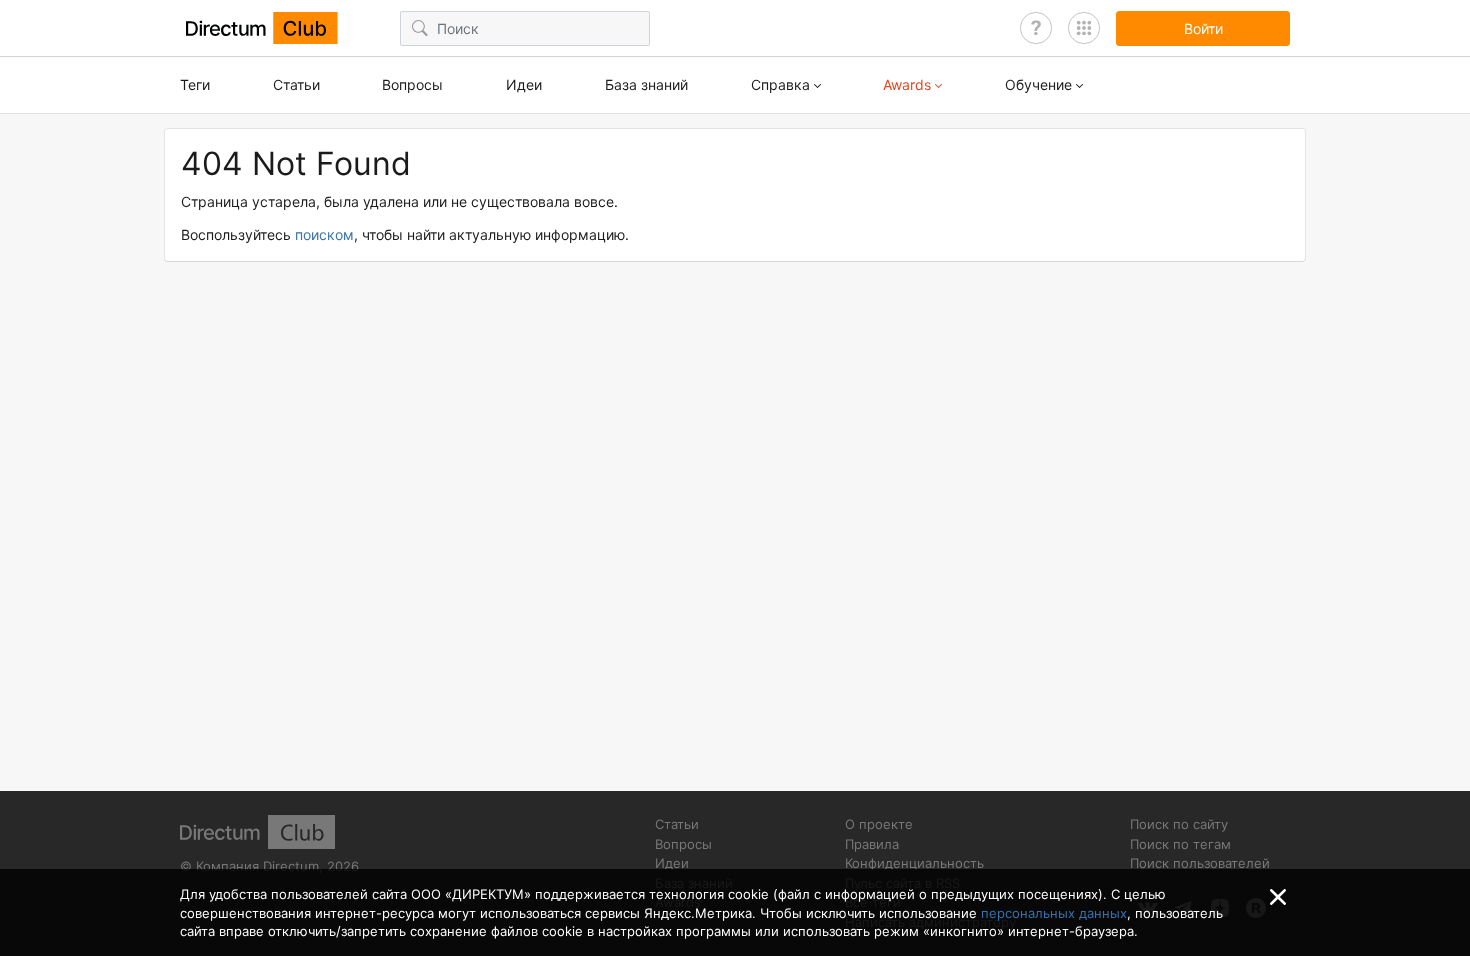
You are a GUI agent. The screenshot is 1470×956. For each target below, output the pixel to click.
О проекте (879, 824)
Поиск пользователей (1200, 863)
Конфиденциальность (914, 863)
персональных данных (1054, 913)
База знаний (646, 84)
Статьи (296, 84)
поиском (324, 234)
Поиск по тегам (1180, 844)
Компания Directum (257, 866)
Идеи (524, 84)
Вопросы (412, 84)
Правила (872, 844)
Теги (195, 84)
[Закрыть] (1278, 897)
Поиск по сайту (1179, 824)
